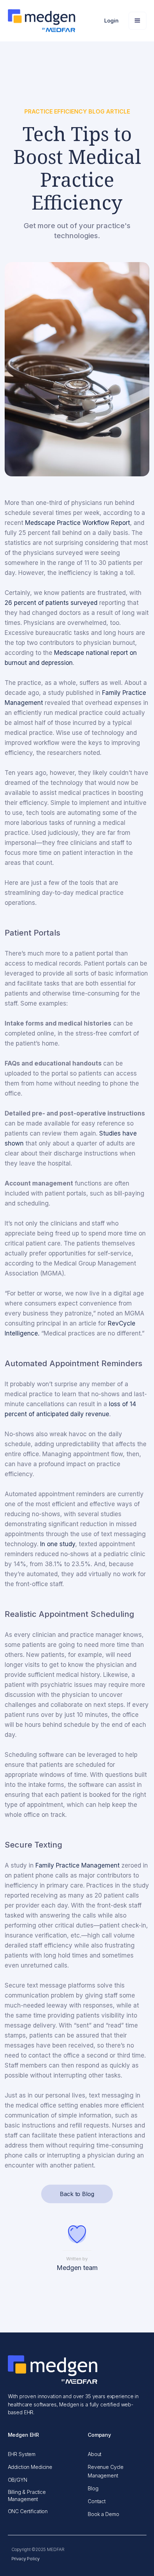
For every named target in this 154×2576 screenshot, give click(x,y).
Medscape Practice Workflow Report (78, 523)
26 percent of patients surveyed (51, 603)
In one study (58, 1544)
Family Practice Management (78, 1865)
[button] (111, 21)
